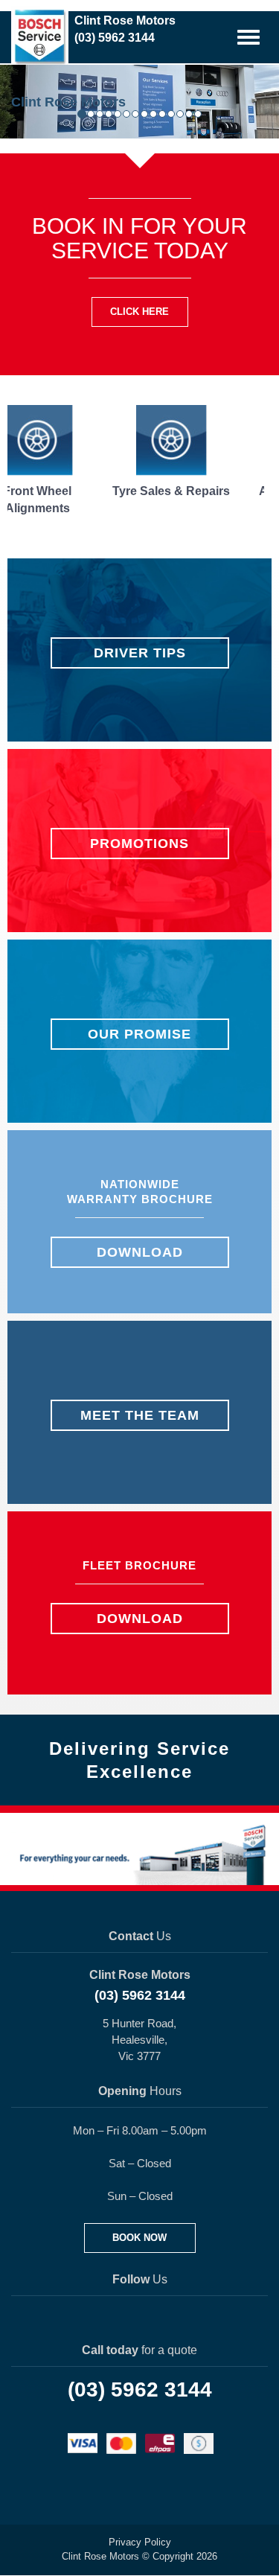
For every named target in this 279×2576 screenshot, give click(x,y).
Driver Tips (140, 653)
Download (140, 1252)
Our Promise (139, 1034)
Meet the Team (140, 1415)
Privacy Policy (140, 2542)
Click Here (139, 312)
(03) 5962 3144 (140, 1995)
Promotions (139, 844)
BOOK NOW (139, 2238)
